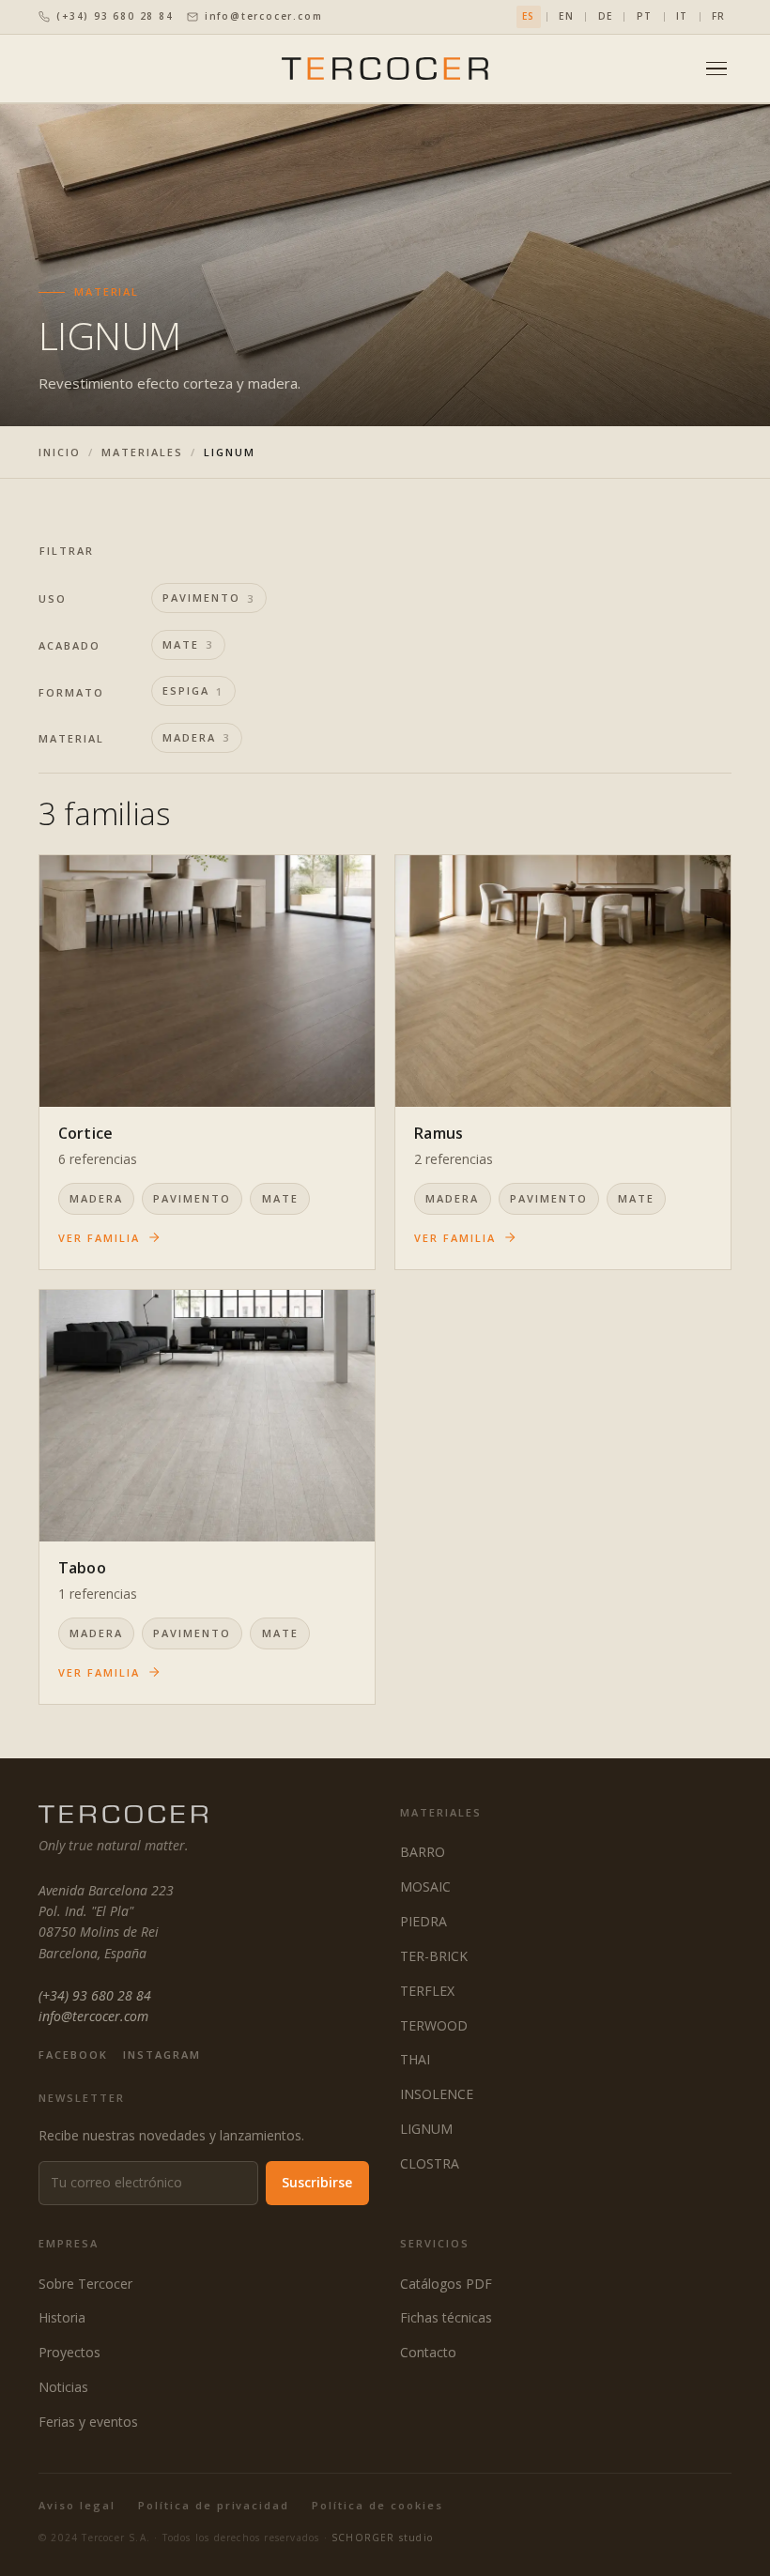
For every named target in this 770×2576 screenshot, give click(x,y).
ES (528, 16)
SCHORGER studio (382, 2538)
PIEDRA (423, 1921)
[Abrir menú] (716, 69)
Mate (188, 645)
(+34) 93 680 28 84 (115, 16)
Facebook (73, 2055)
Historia (62, 2317)
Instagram (162, 2055)
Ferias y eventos (88, 2422)
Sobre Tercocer (85, 2284)
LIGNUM (426, 2129)
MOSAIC (425, 1886)
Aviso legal (77, 2505)
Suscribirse (317, 2182)
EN (566, 16)
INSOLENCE (437, 2094)
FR (718, 16)
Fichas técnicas (446, 2317)
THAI (415, 2059)
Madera (197, 738)
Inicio (60, 452)
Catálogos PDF (446, 2284)
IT (682, 16)
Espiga (193, 691)
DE (605, 16)
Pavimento (209, 598)
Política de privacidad (214, 2505)
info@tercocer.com (264, 16)
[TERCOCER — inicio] (385, 68)
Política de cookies (377, 2505)
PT (644, 16)
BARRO (423, 1852)
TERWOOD (434, 2025)
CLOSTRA (430, 2163)
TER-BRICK (434, 1956)
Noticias (63, 2387)
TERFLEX (427, 1991)
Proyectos (69, 2352)
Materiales (142, 452)
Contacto (428, 2352)
